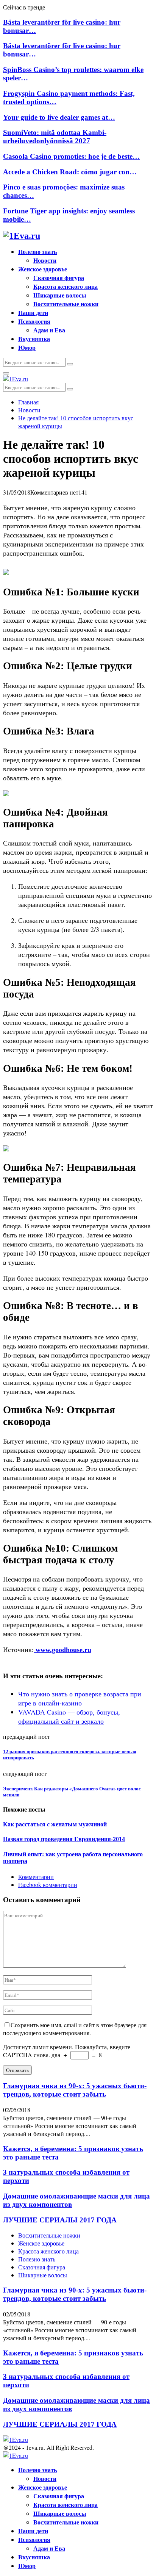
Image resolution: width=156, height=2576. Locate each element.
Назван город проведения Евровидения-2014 (64, 1839)
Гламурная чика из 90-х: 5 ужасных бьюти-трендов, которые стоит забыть (75, 2090)
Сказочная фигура (59, 278)
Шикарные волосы (60, 295)
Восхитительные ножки (66, 304)
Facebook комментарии (48, 1885)
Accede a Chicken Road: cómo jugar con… (70, 172)
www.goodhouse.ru (62, 1650)
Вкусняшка (34, 339)
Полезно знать (37, 251)
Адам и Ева (49, 330)
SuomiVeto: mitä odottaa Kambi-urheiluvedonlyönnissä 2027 (55, 137)
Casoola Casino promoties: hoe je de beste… (71, 156)
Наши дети (33, 312)
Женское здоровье (43, 269)
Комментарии (36, 1877)
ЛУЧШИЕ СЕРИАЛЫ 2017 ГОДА (60, 2220)
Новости (45, 260)
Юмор (27, 347)
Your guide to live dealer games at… (59, 117)
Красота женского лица (66, 286)
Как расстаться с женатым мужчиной (55, 1824)
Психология (34, 321)
